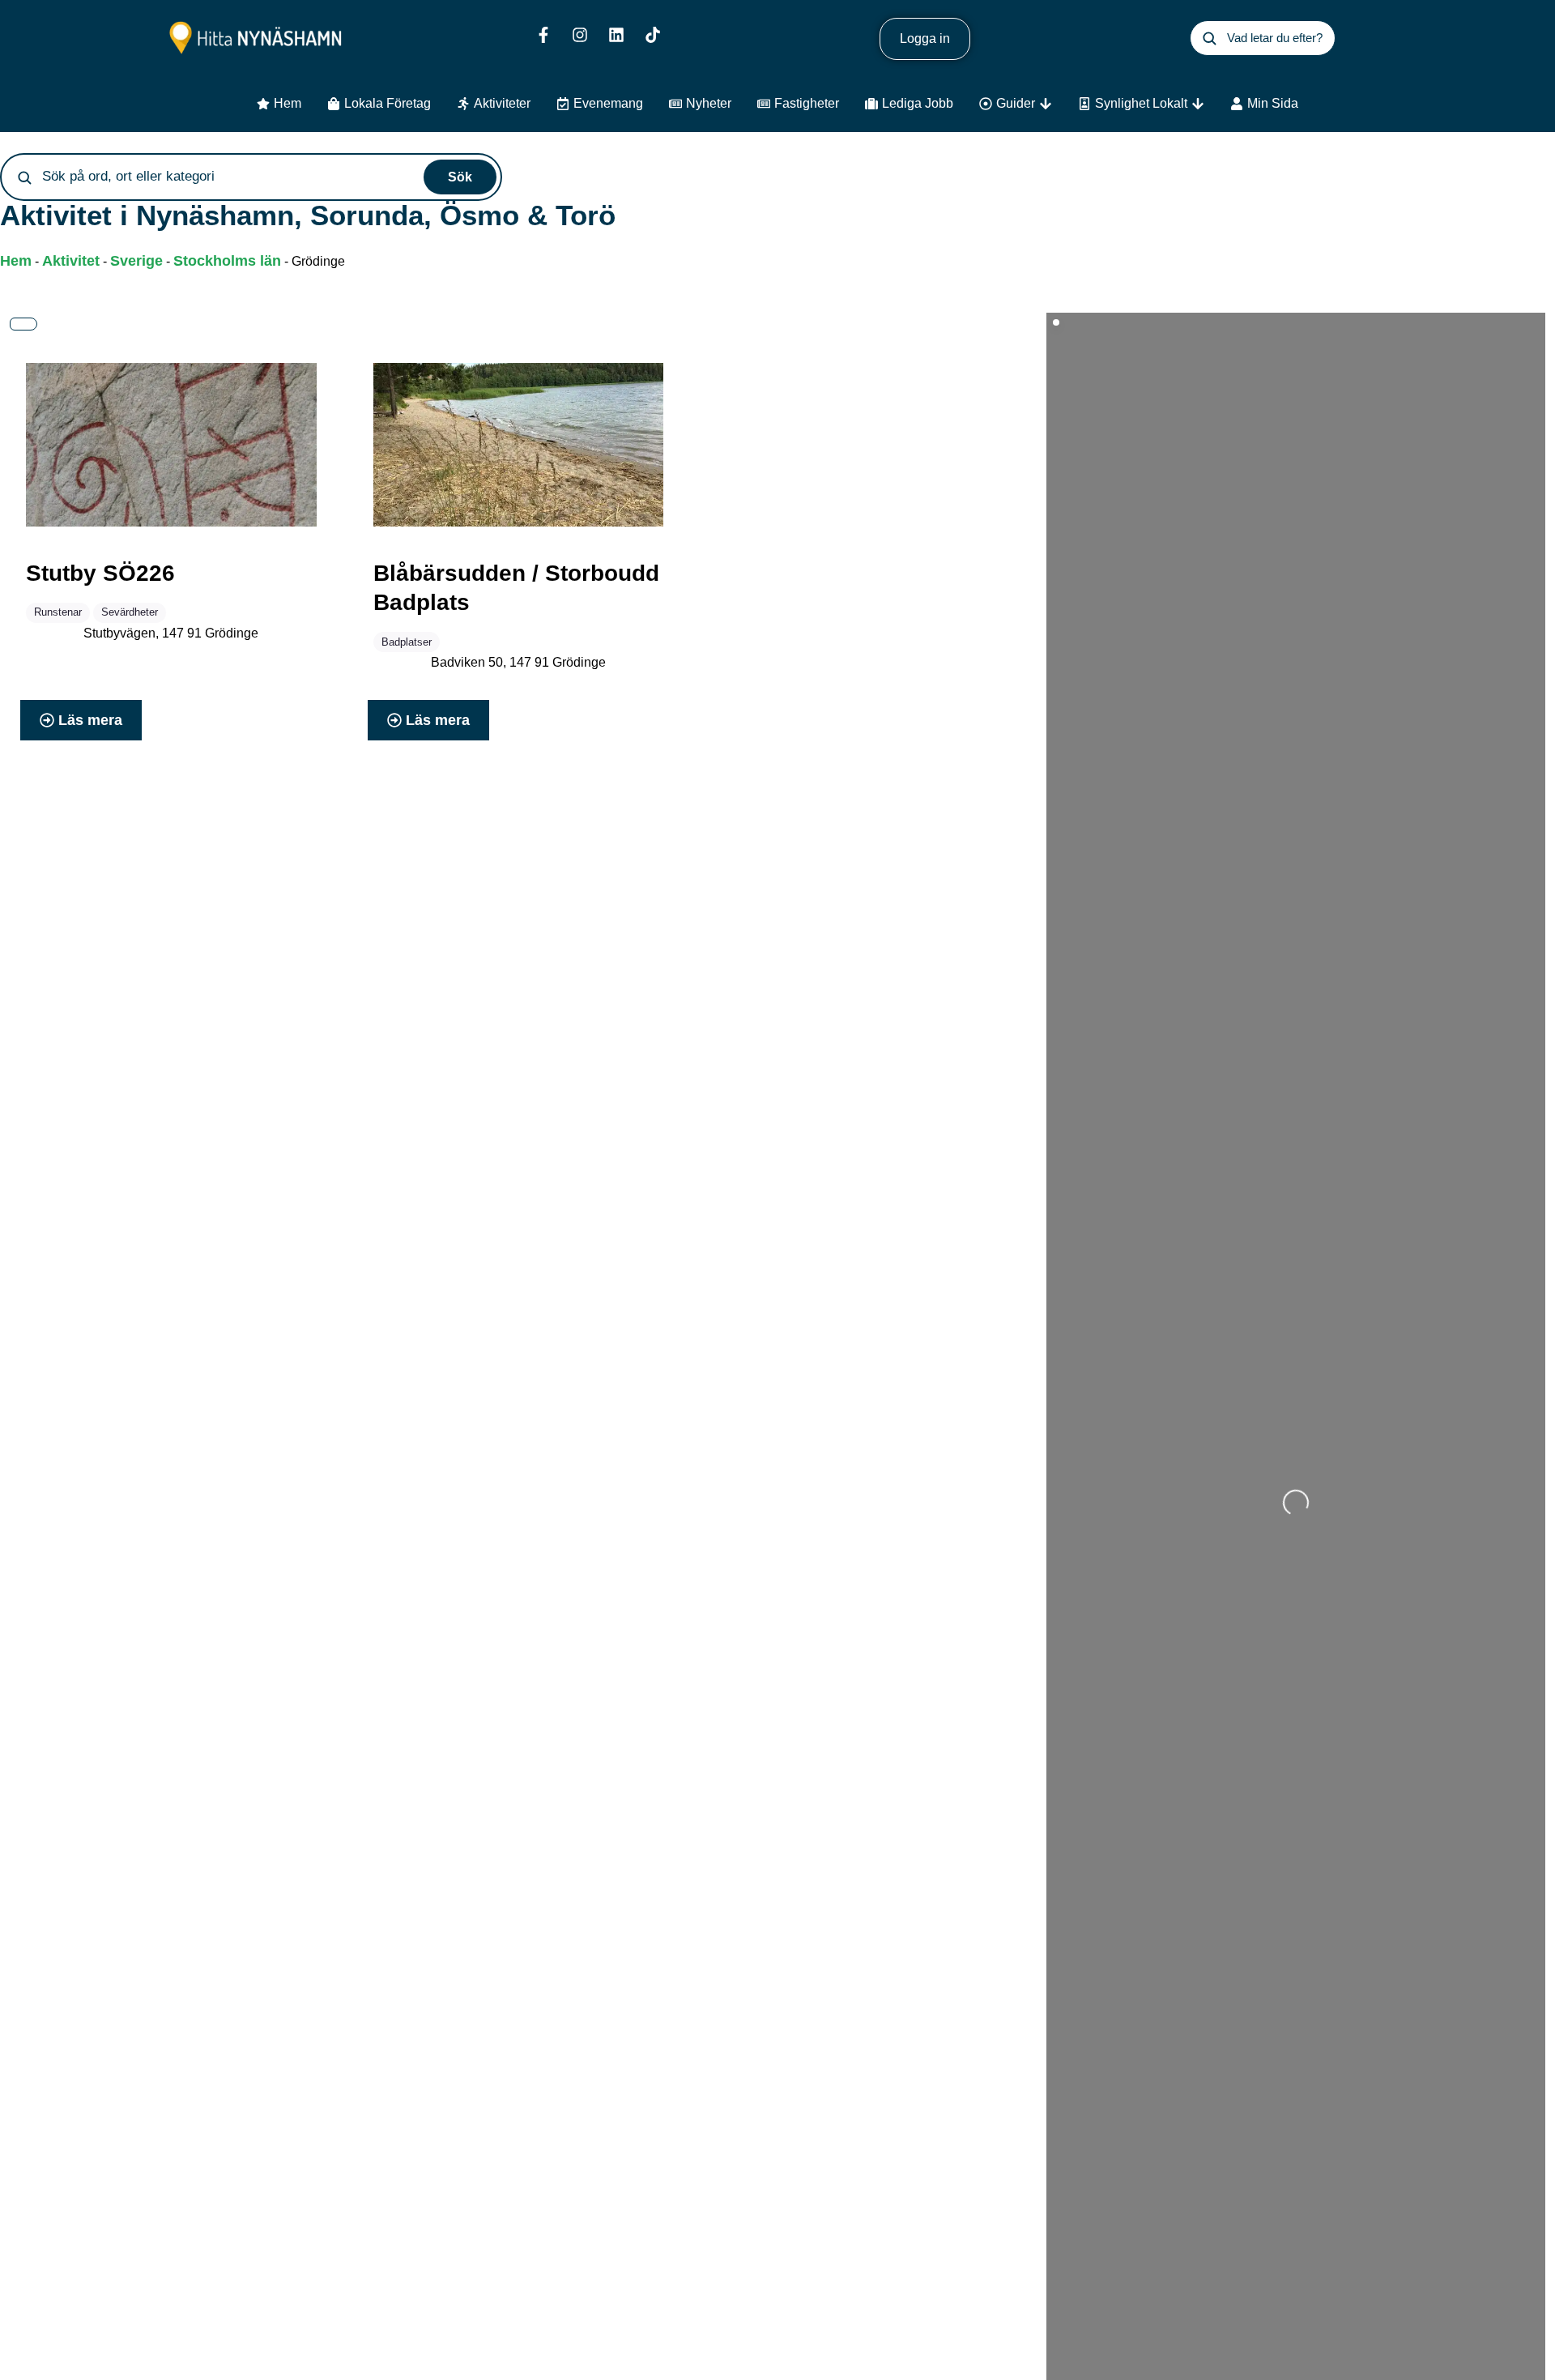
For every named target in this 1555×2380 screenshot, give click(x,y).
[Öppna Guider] (1046, 104)
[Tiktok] (653, 35)
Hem (16, 261)
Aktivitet (71, 261)
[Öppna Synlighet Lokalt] (1198, 104)
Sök (460, 177)
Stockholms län (227, 261)
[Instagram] (580, 35)
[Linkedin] (616, 35)
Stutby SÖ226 (100, 573)
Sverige (136, 261)
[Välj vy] (23, 324)
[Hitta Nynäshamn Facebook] (543, 35)
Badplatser (407, 642)
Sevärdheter (130, 612)
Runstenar (58, 612)
